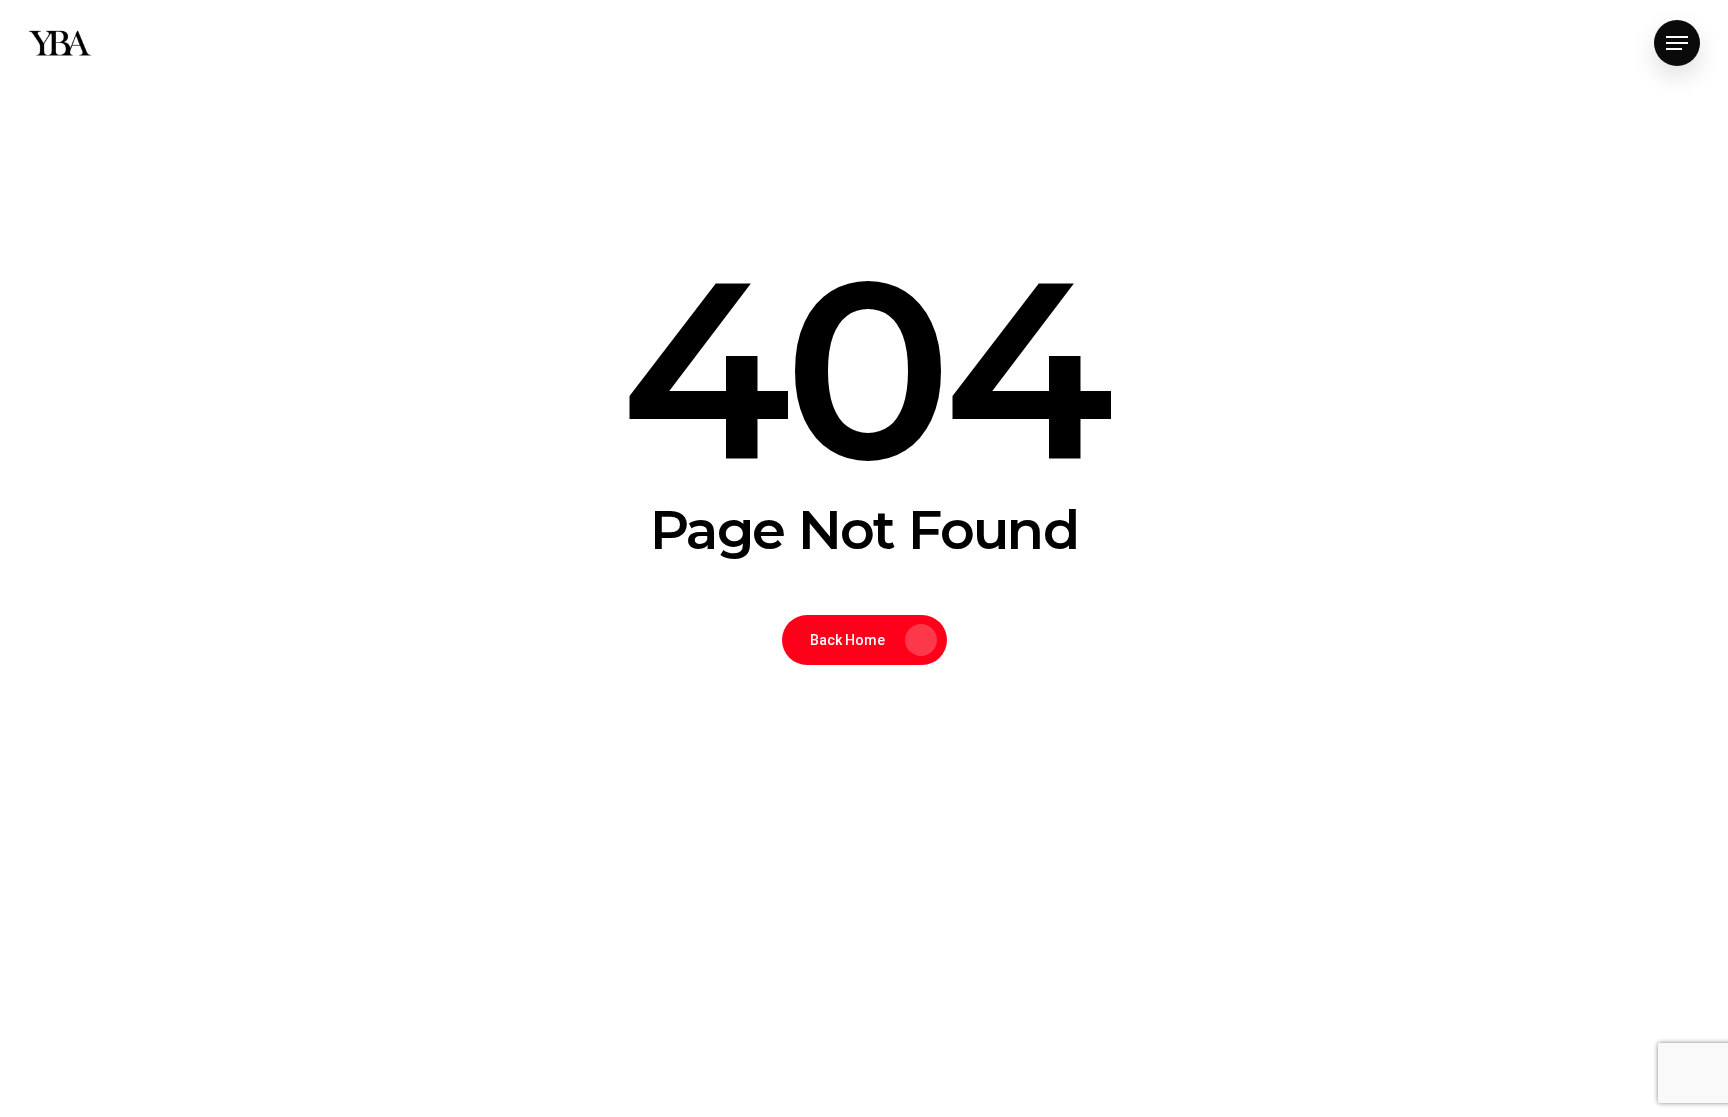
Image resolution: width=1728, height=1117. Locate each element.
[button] (1677, 43)
